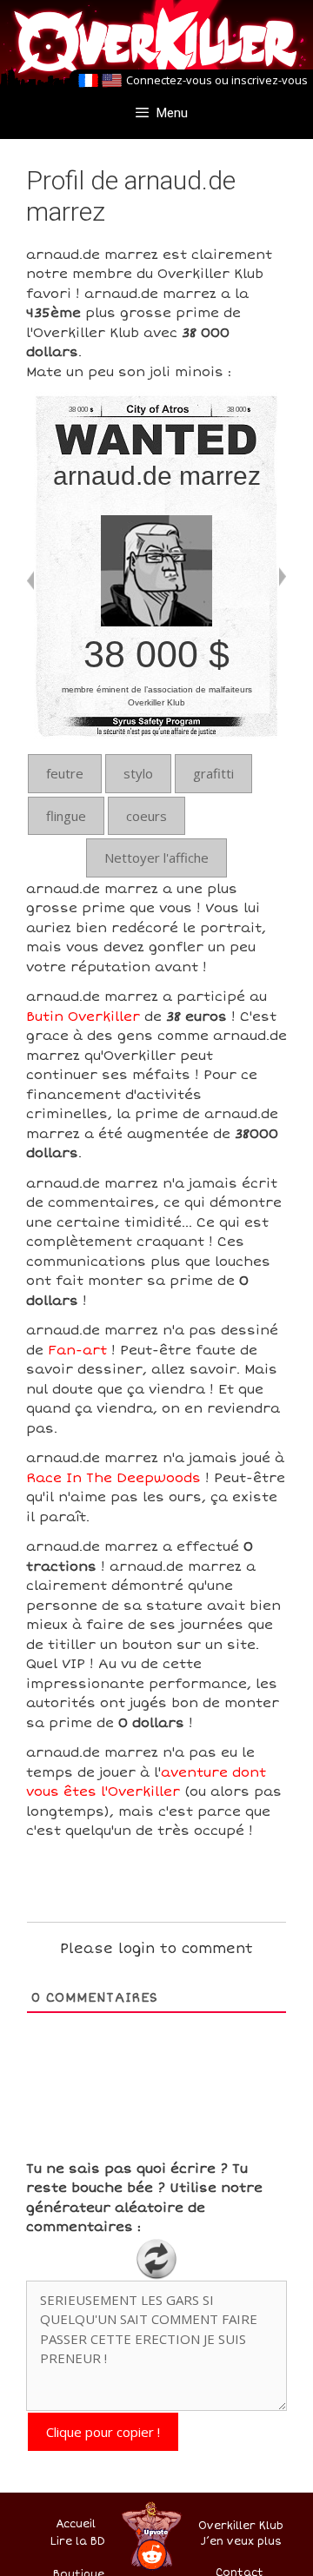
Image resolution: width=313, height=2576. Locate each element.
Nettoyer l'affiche (156, 858)
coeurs (147, 816)
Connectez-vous (169, 80)
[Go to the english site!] (112, 81)
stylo (138, 773)
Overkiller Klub (241, 2526)
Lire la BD (78, 2542)
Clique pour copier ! (103, 2432)
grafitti (213, 773)
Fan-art (77, 1350)
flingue (66, 816)
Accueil (76, 2524)
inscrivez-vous (270, 80)
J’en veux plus (241, 2542)
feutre (65, 773)
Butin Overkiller (83, 1016)
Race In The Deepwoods (113, 1478)
